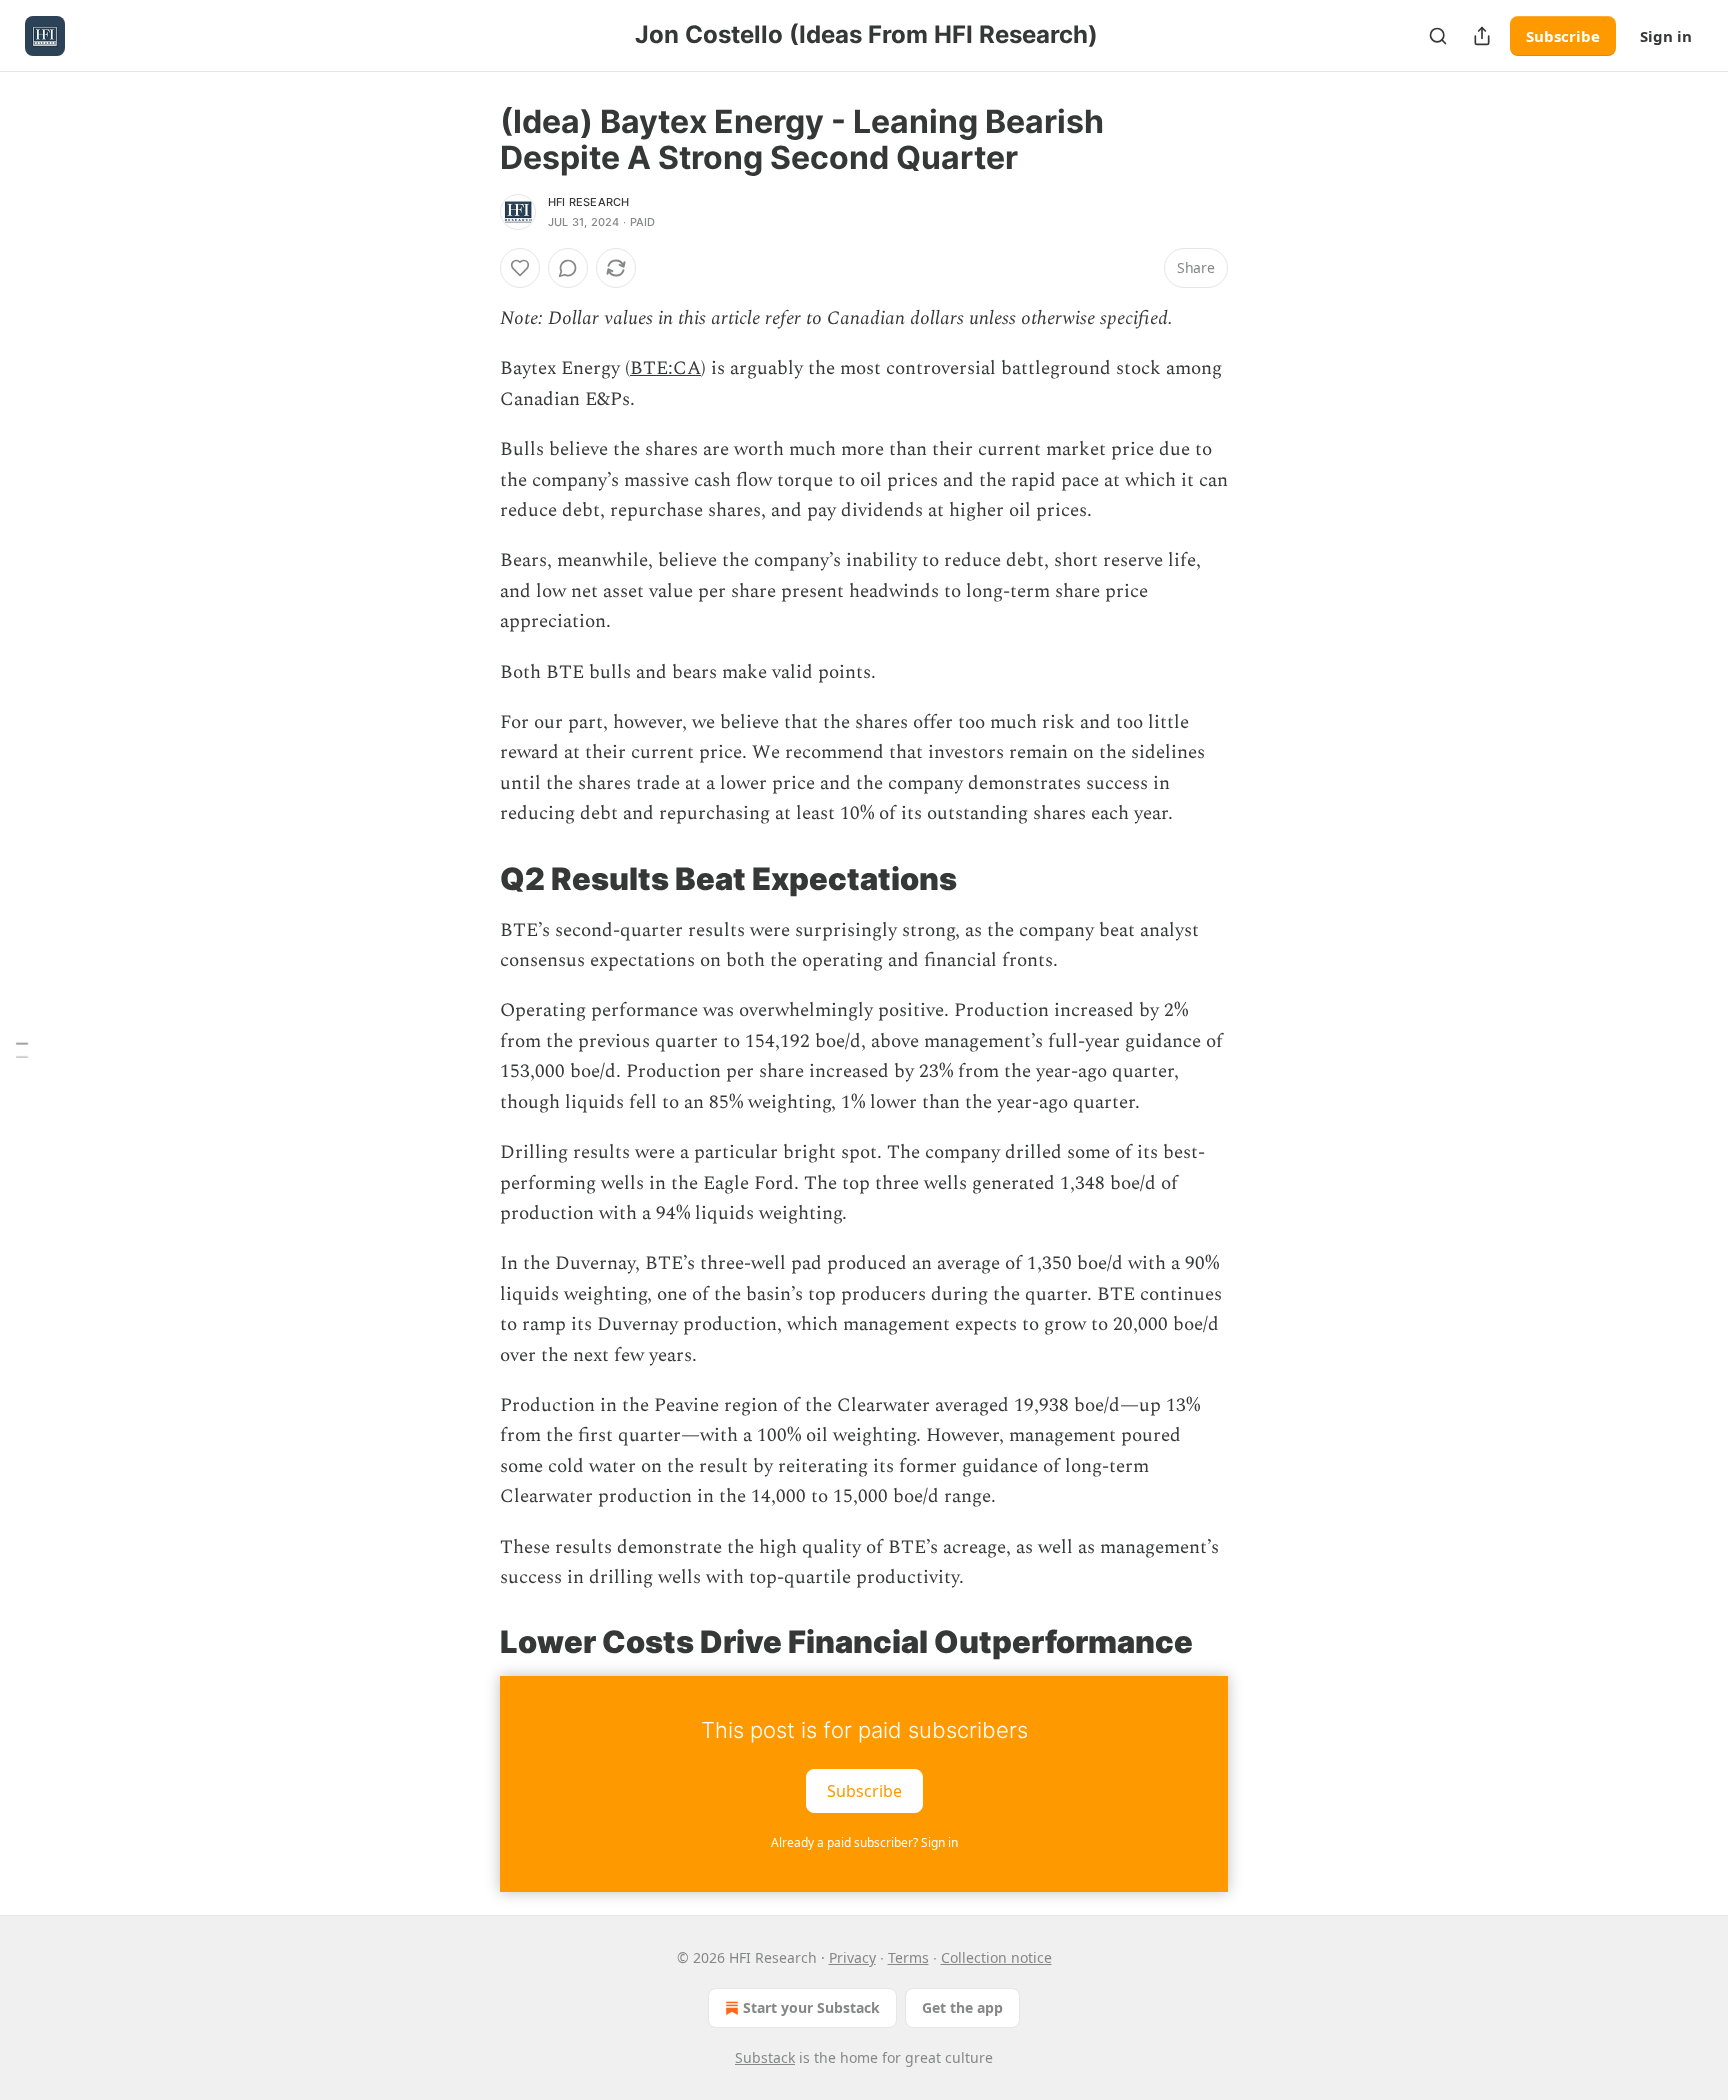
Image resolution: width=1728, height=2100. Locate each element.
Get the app (962, 2007)
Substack (765, 2057)
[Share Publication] (1482, 36)
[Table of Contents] (22, 1050)
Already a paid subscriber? (864, 1842)
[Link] (472, 878)
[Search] (1438, 36)
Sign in (1666, 36)
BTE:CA (665, 368)
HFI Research (588, 202)
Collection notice (996, 1957)
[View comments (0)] (568, 268)
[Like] (520, 268)
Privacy (852, 1957)
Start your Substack (811, 2007)
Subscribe (1563, 36)
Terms (908, 1957)
